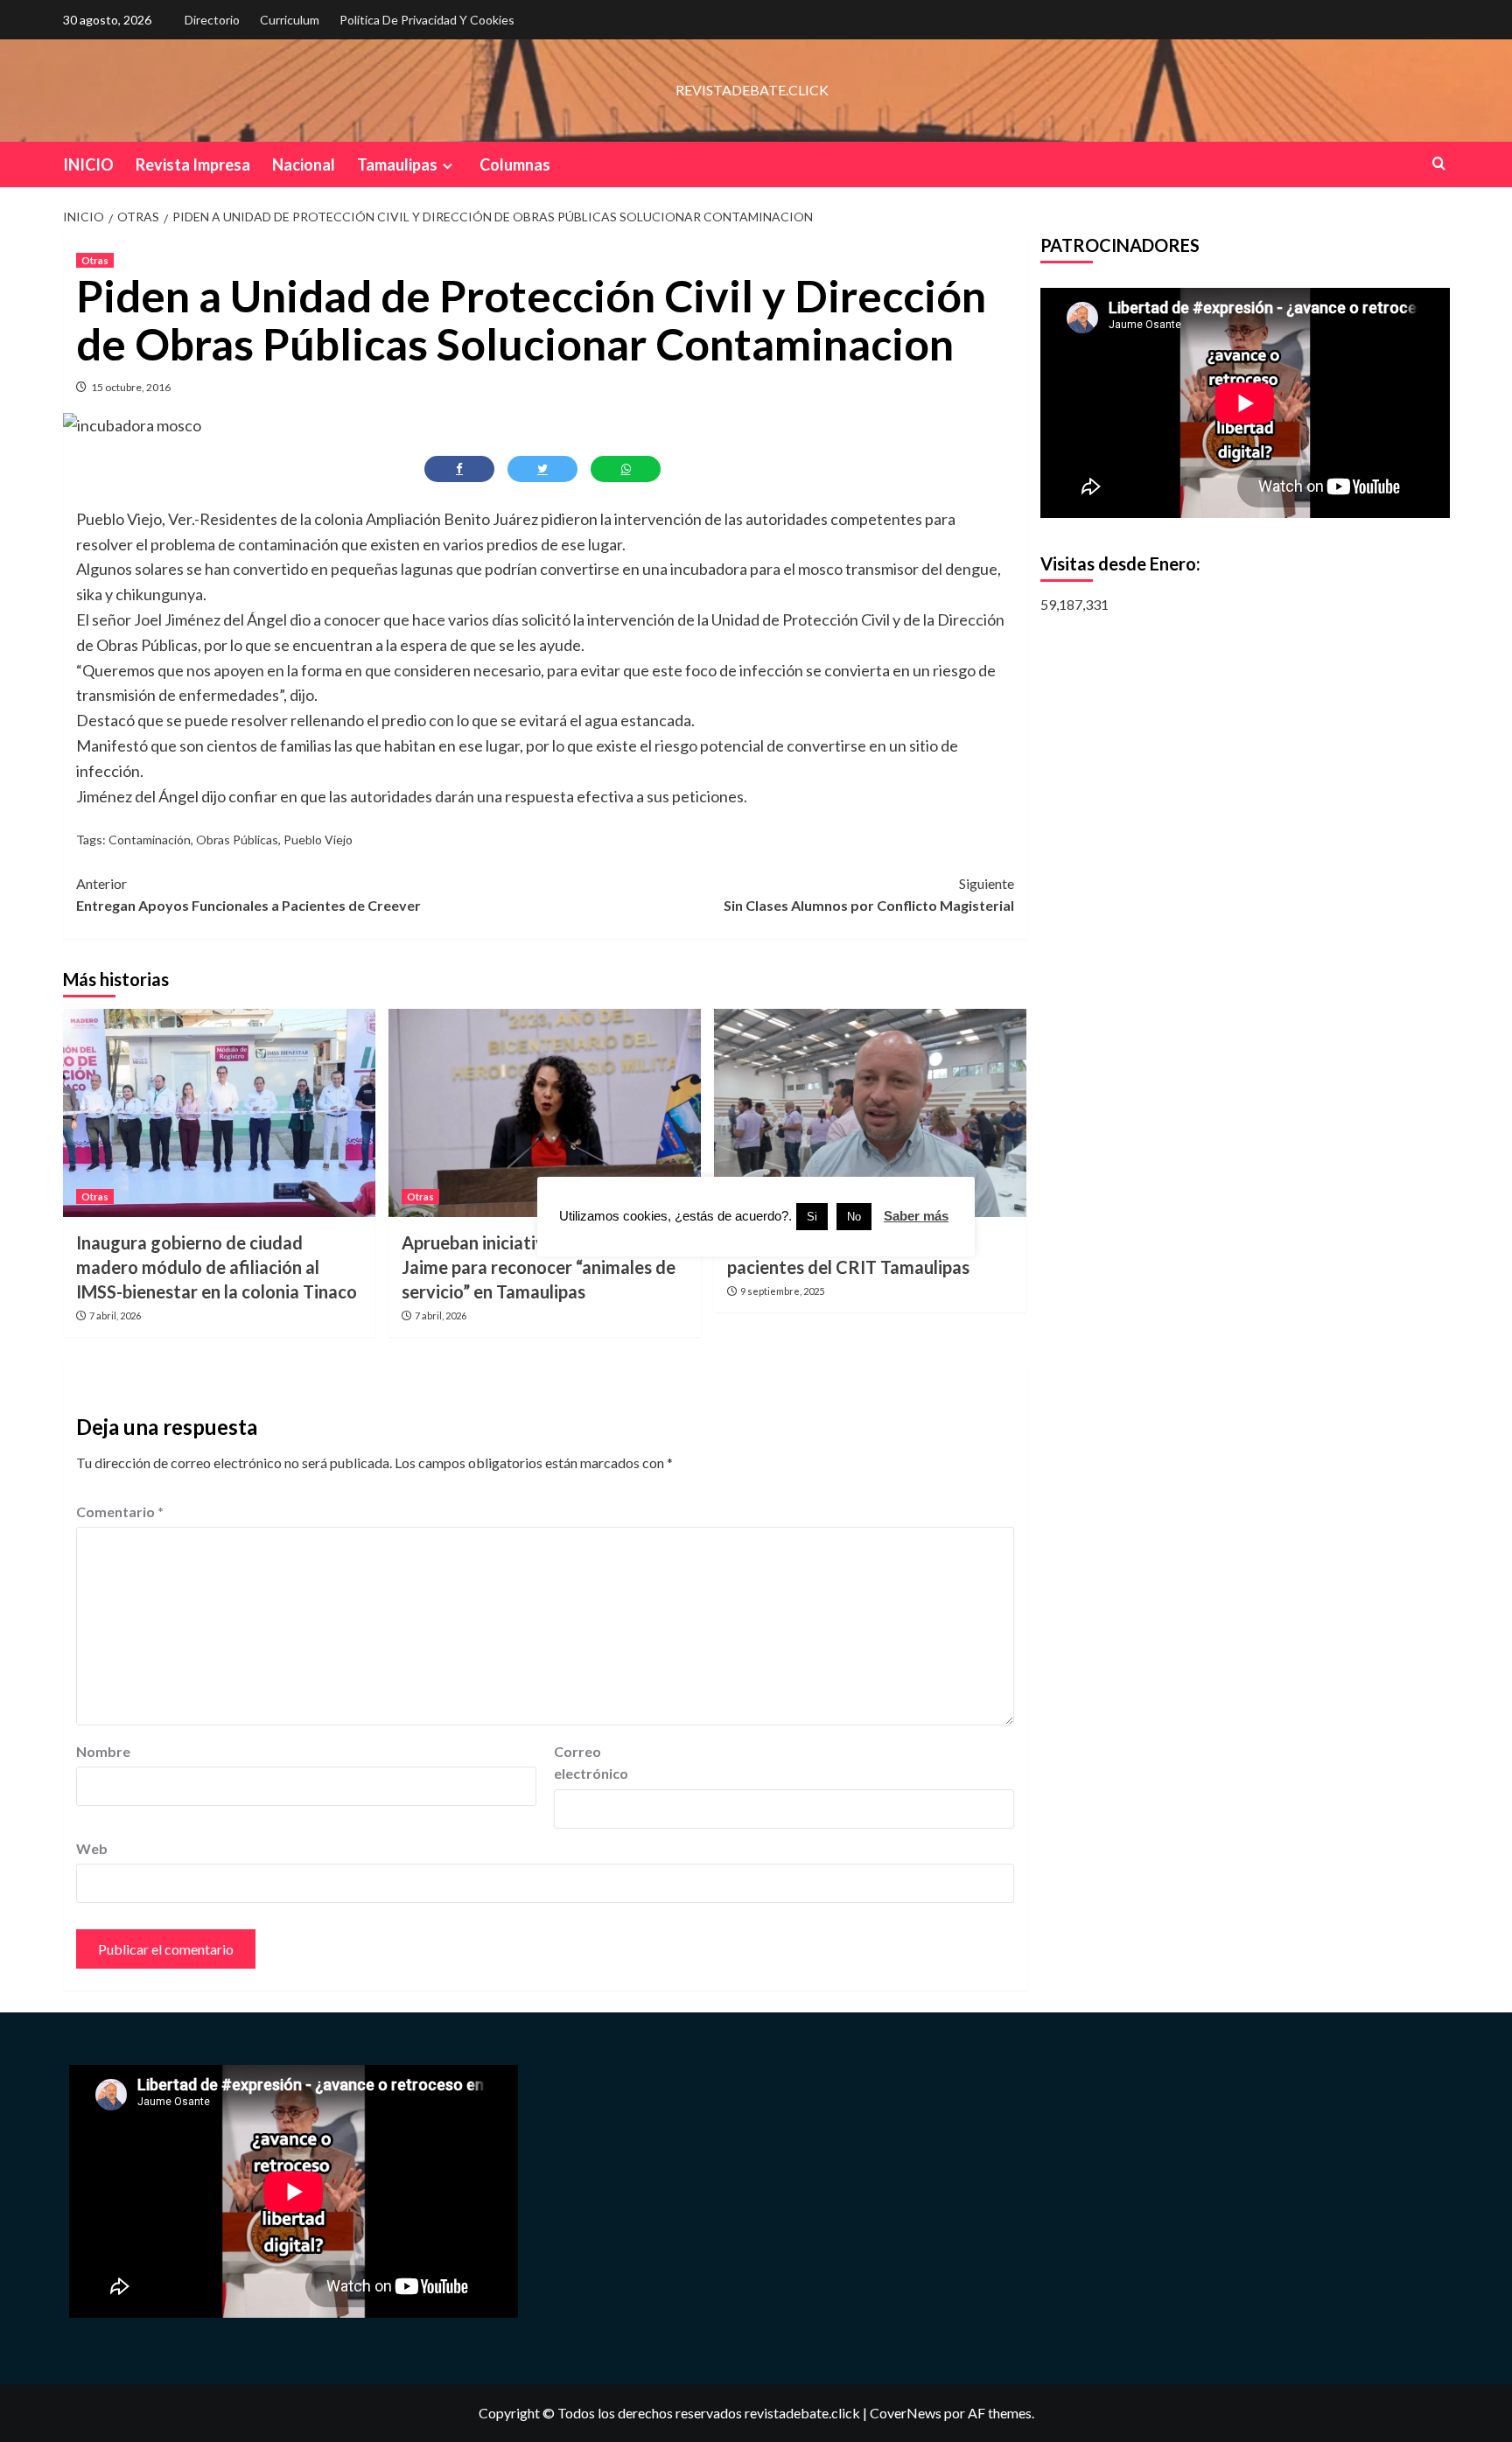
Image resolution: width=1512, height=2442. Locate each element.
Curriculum (290, 20)
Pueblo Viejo (318, 840)
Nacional (304, 164)
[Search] (1439, 163)
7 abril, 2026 (115, 1315)
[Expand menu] (448, 166)
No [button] (854, 1217)
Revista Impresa (193, 164)
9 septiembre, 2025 (782, 1291)
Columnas (515, 164)
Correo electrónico (591, 1763)
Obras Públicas (237, 840)
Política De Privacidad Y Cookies (427, 20)
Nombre (103, 1751)
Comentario (120, 1511)
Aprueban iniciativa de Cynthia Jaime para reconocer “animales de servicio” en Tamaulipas (539, 1267)
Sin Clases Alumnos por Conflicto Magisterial (869, 895)
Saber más (916, 1216)
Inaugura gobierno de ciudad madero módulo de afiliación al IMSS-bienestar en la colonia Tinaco (217, 1267)
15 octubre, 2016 (131, 387)
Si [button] (812, 1217)
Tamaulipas (397, 164)
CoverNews (906, 2413)
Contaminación (150, 840)
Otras (95, 260)
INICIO (88, 164)
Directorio (212, 20)
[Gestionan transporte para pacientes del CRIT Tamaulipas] (870, 1113)
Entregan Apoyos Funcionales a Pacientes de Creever (248, 895)
